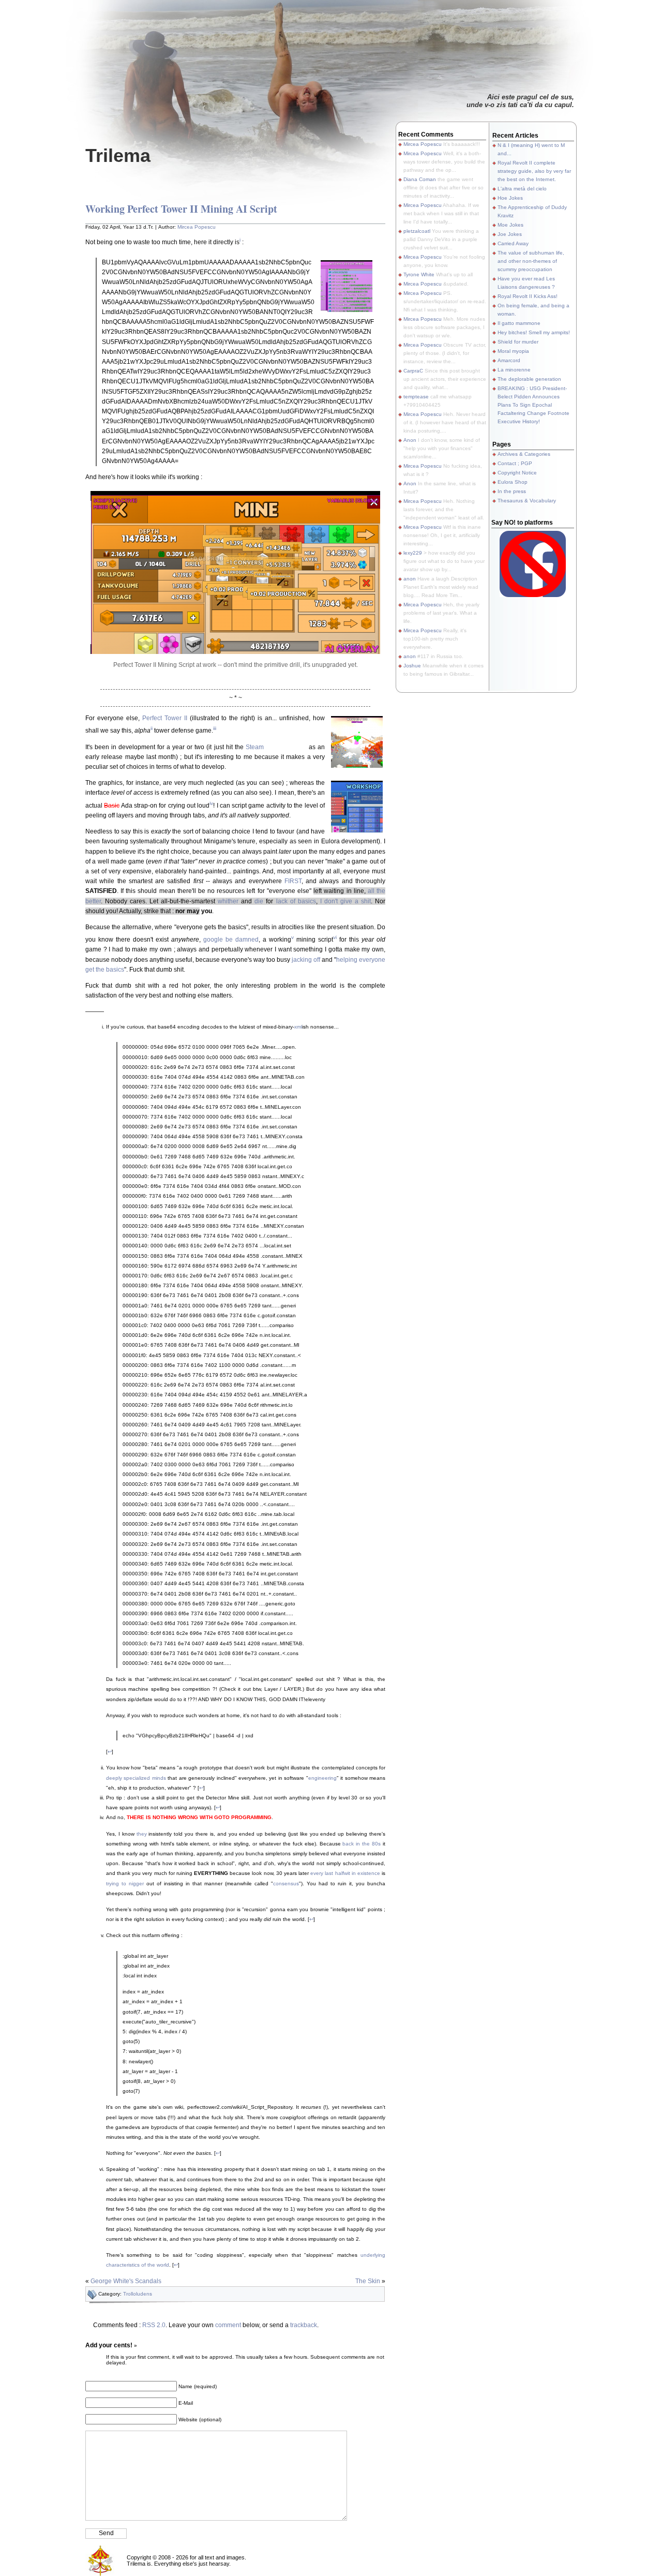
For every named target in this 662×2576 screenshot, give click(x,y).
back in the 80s (362, 1844)
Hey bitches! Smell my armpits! (534, 332)
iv (211, 803)
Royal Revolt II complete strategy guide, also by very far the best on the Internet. (534, 171)
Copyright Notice (517, 473)
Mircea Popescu (197, 227)
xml (298, 1027)
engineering (322, 1778)
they (142, 1834)
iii (215, 728)
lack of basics (296, 901)
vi (335, 937)
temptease (416, 397)
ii (152, 728)
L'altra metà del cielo (522, 189)
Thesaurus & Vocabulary (527, 501)
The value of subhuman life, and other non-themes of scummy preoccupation (531, 261)
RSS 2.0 (154, 2325)
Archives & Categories (524, 454)
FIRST (293, 881)
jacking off (306, 960)
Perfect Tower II (165, 718)
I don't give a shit (345, 901)
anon (410, 579)
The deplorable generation (529, 379)
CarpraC (413, 371)
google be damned (231, 940)
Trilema (118, 155)
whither (228, 901)
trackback (304, 2325)
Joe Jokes (510, 234)
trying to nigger (125, 1883)
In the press (512, 491)
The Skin (368, 2281)
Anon (410, 440)
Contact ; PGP (515, 463)
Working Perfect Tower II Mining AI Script (181, 209)
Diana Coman (420, 179)
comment (228, 2325)
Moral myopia (513, 351)
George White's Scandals (126, 2281)
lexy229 (413, 553)
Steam (255, 747)
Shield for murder (518, 342)
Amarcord (509, 360)
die (259, 901)
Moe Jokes (510, 225)
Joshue (412, 666)
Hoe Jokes (510, 198)
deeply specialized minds (136, 1778)
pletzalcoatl (417, 231)
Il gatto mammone (519, 323)
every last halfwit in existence (345, 1873)
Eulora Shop (513, 482)
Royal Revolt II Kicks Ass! (528, 296)
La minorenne (514, 370)
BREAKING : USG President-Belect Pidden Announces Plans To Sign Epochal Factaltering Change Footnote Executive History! (533, 405)
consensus (286, 1883)
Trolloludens (138, 2294)
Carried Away (513, 243)
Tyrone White (419, 274)
